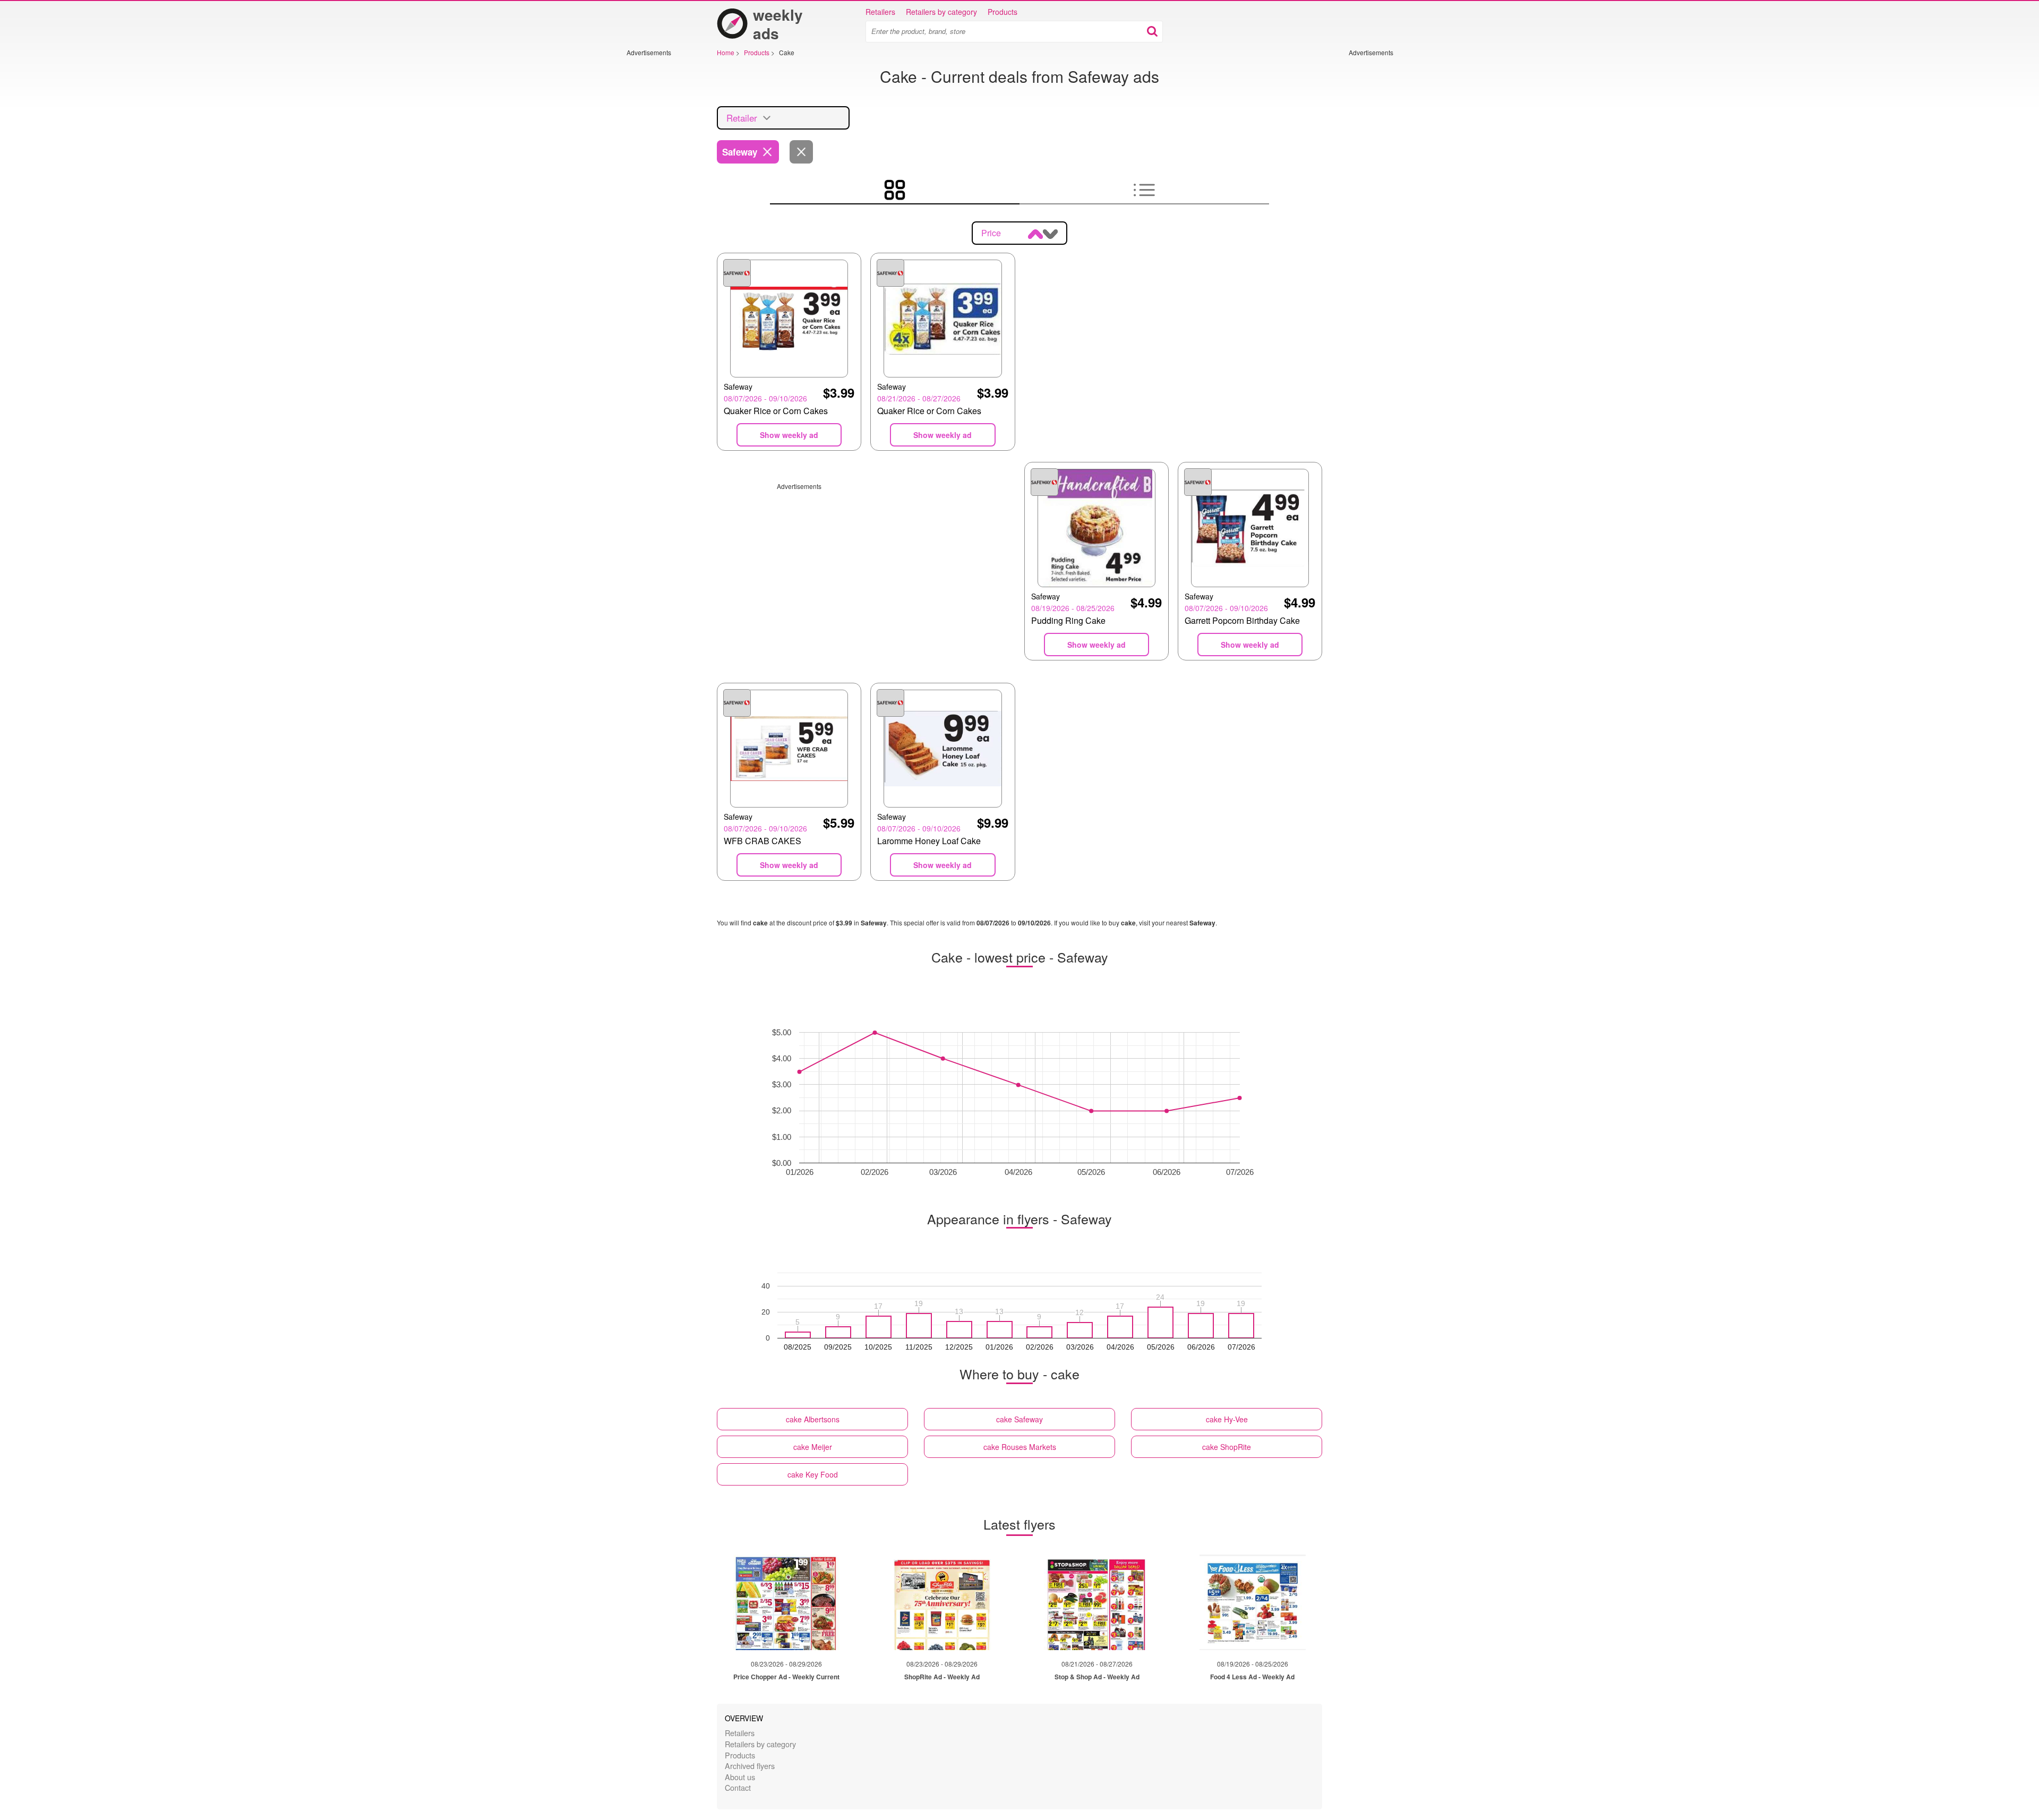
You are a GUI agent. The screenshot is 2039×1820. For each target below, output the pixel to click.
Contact (738, 1787)
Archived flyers (750, 1766)
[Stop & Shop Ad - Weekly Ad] (1097, 1602)
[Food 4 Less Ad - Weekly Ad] (1253, 1602)
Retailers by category (941, 12)
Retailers (880, 12)
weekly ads (778, 24)
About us (740, 1777)
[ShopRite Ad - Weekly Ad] (942, 1602)
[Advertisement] (658, 216)
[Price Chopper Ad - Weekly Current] (786, 1602)
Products (1003, 12)
